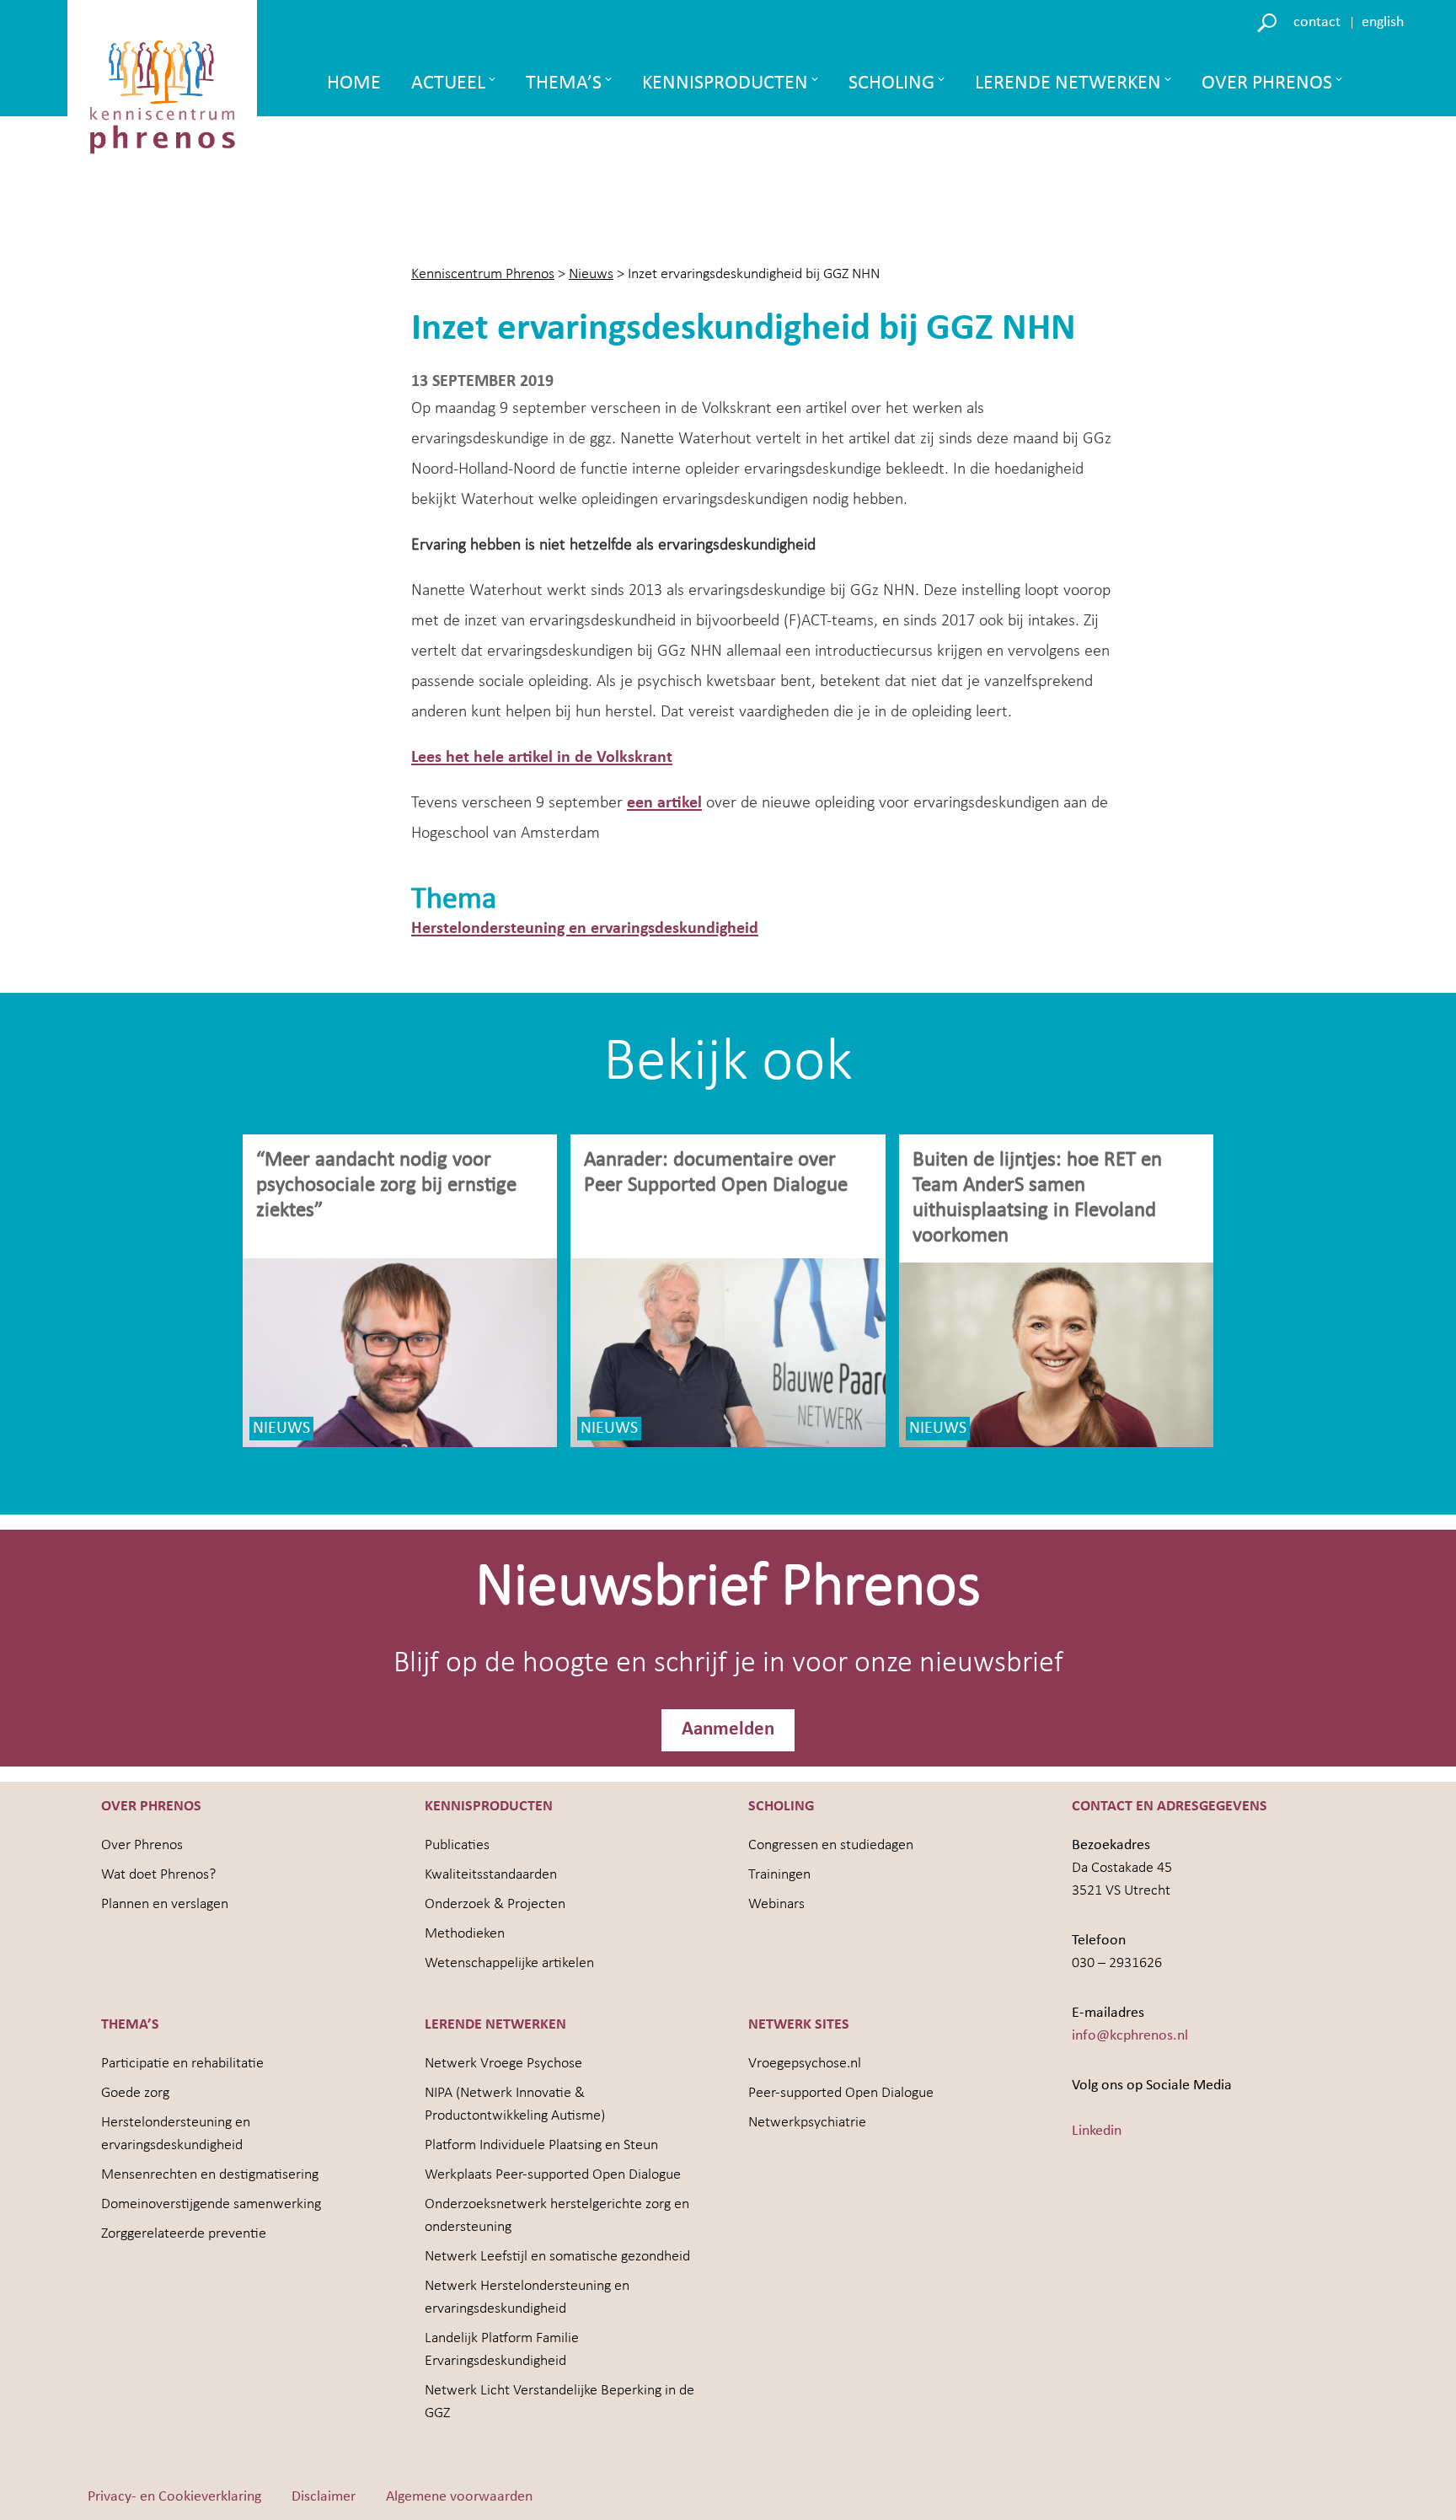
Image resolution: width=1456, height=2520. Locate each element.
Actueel (448, 83)
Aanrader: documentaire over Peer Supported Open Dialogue (718, 1173)
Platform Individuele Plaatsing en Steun (541, 2145)
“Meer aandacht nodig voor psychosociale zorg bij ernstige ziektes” (386, 1185)
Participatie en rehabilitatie (182, 2064)
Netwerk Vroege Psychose (503, 2064)
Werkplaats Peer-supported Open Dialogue (553, 2175)
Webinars (776, 1904)
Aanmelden (728, 1730)
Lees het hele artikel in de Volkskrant (542, 758)
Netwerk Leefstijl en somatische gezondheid (557, 2257)
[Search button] (1269, 21)
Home (354, 83)
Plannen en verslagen (165, 1904)
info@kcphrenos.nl (1130, 2036)
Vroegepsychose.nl (805, 2064)
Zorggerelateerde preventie (184, 2234)
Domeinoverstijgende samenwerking (211, 2204)
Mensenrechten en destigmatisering (210, 2175)
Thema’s (564, 83)
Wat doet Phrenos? (158, 1875)
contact (1317, 22)
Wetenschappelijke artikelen (509, 1963)
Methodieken (465, 1934)
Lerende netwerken (1068, 83)
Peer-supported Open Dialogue (841, 2093)
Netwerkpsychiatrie (807, 2123)
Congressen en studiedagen (831, 1845)
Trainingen (779, 1875)
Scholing (891, 83)
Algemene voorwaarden (459, 2497)
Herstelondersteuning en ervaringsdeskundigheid (585, 929)
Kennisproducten (725, 83)
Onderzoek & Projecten (495, 1904)
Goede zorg (135, 2093)
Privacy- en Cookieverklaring (174, 2497)
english (1383, 22)
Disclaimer (324, 2497)
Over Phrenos (1267, 83)
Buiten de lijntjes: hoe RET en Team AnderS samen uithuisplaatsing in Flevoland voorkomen (1037, 1198)
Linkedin (1097, 2131)
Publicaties (457, 1845)
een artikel (664, 803)
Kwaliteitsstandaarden (491, 1875)
